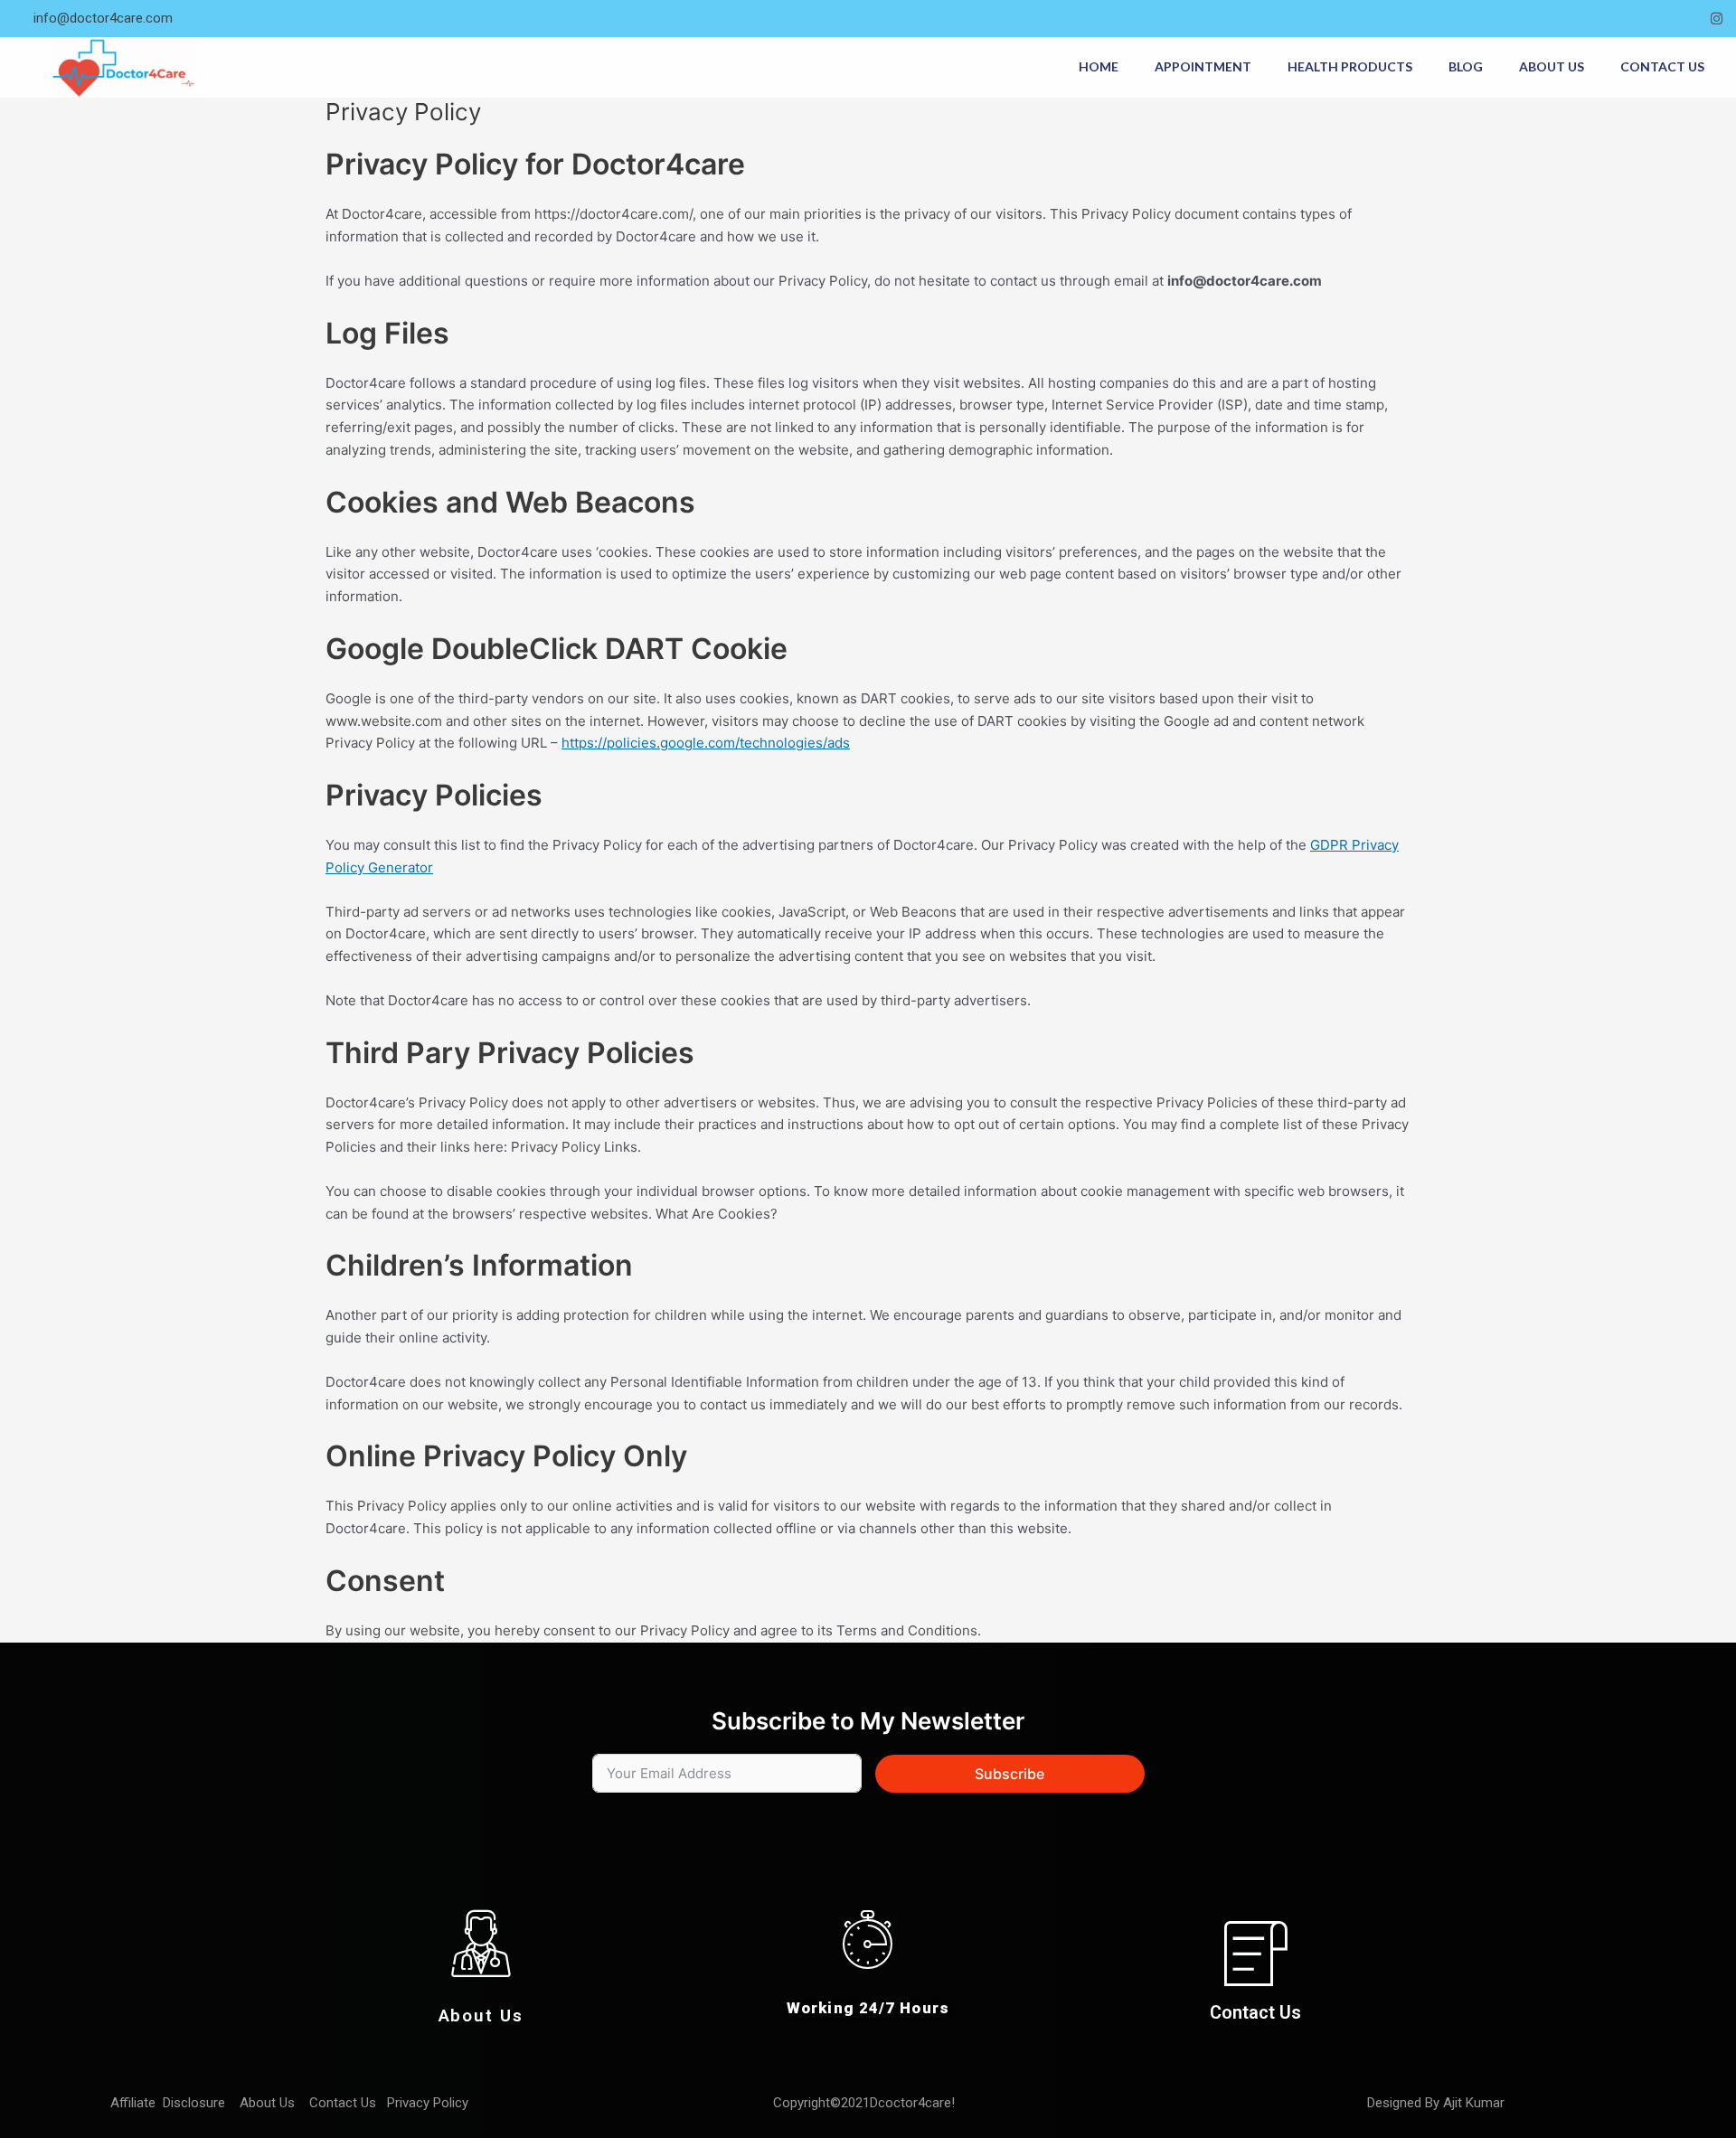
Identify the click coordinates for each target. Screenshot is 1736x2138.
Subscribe (1010, 1774)
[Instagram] (1717, 19)
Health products (1350, 66)
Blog (1466, 66)
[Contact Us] (1255, 1953)
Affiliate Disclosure (170, 2103)
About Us (1552, 66)
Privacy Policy (429, 2103)
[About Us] (481, 1944)
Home (1099, 66)
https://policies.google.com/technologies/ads (706, 743)
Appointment (1203, 66)
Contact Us (1662, 66)
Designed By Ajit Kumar (1436, 2103)
